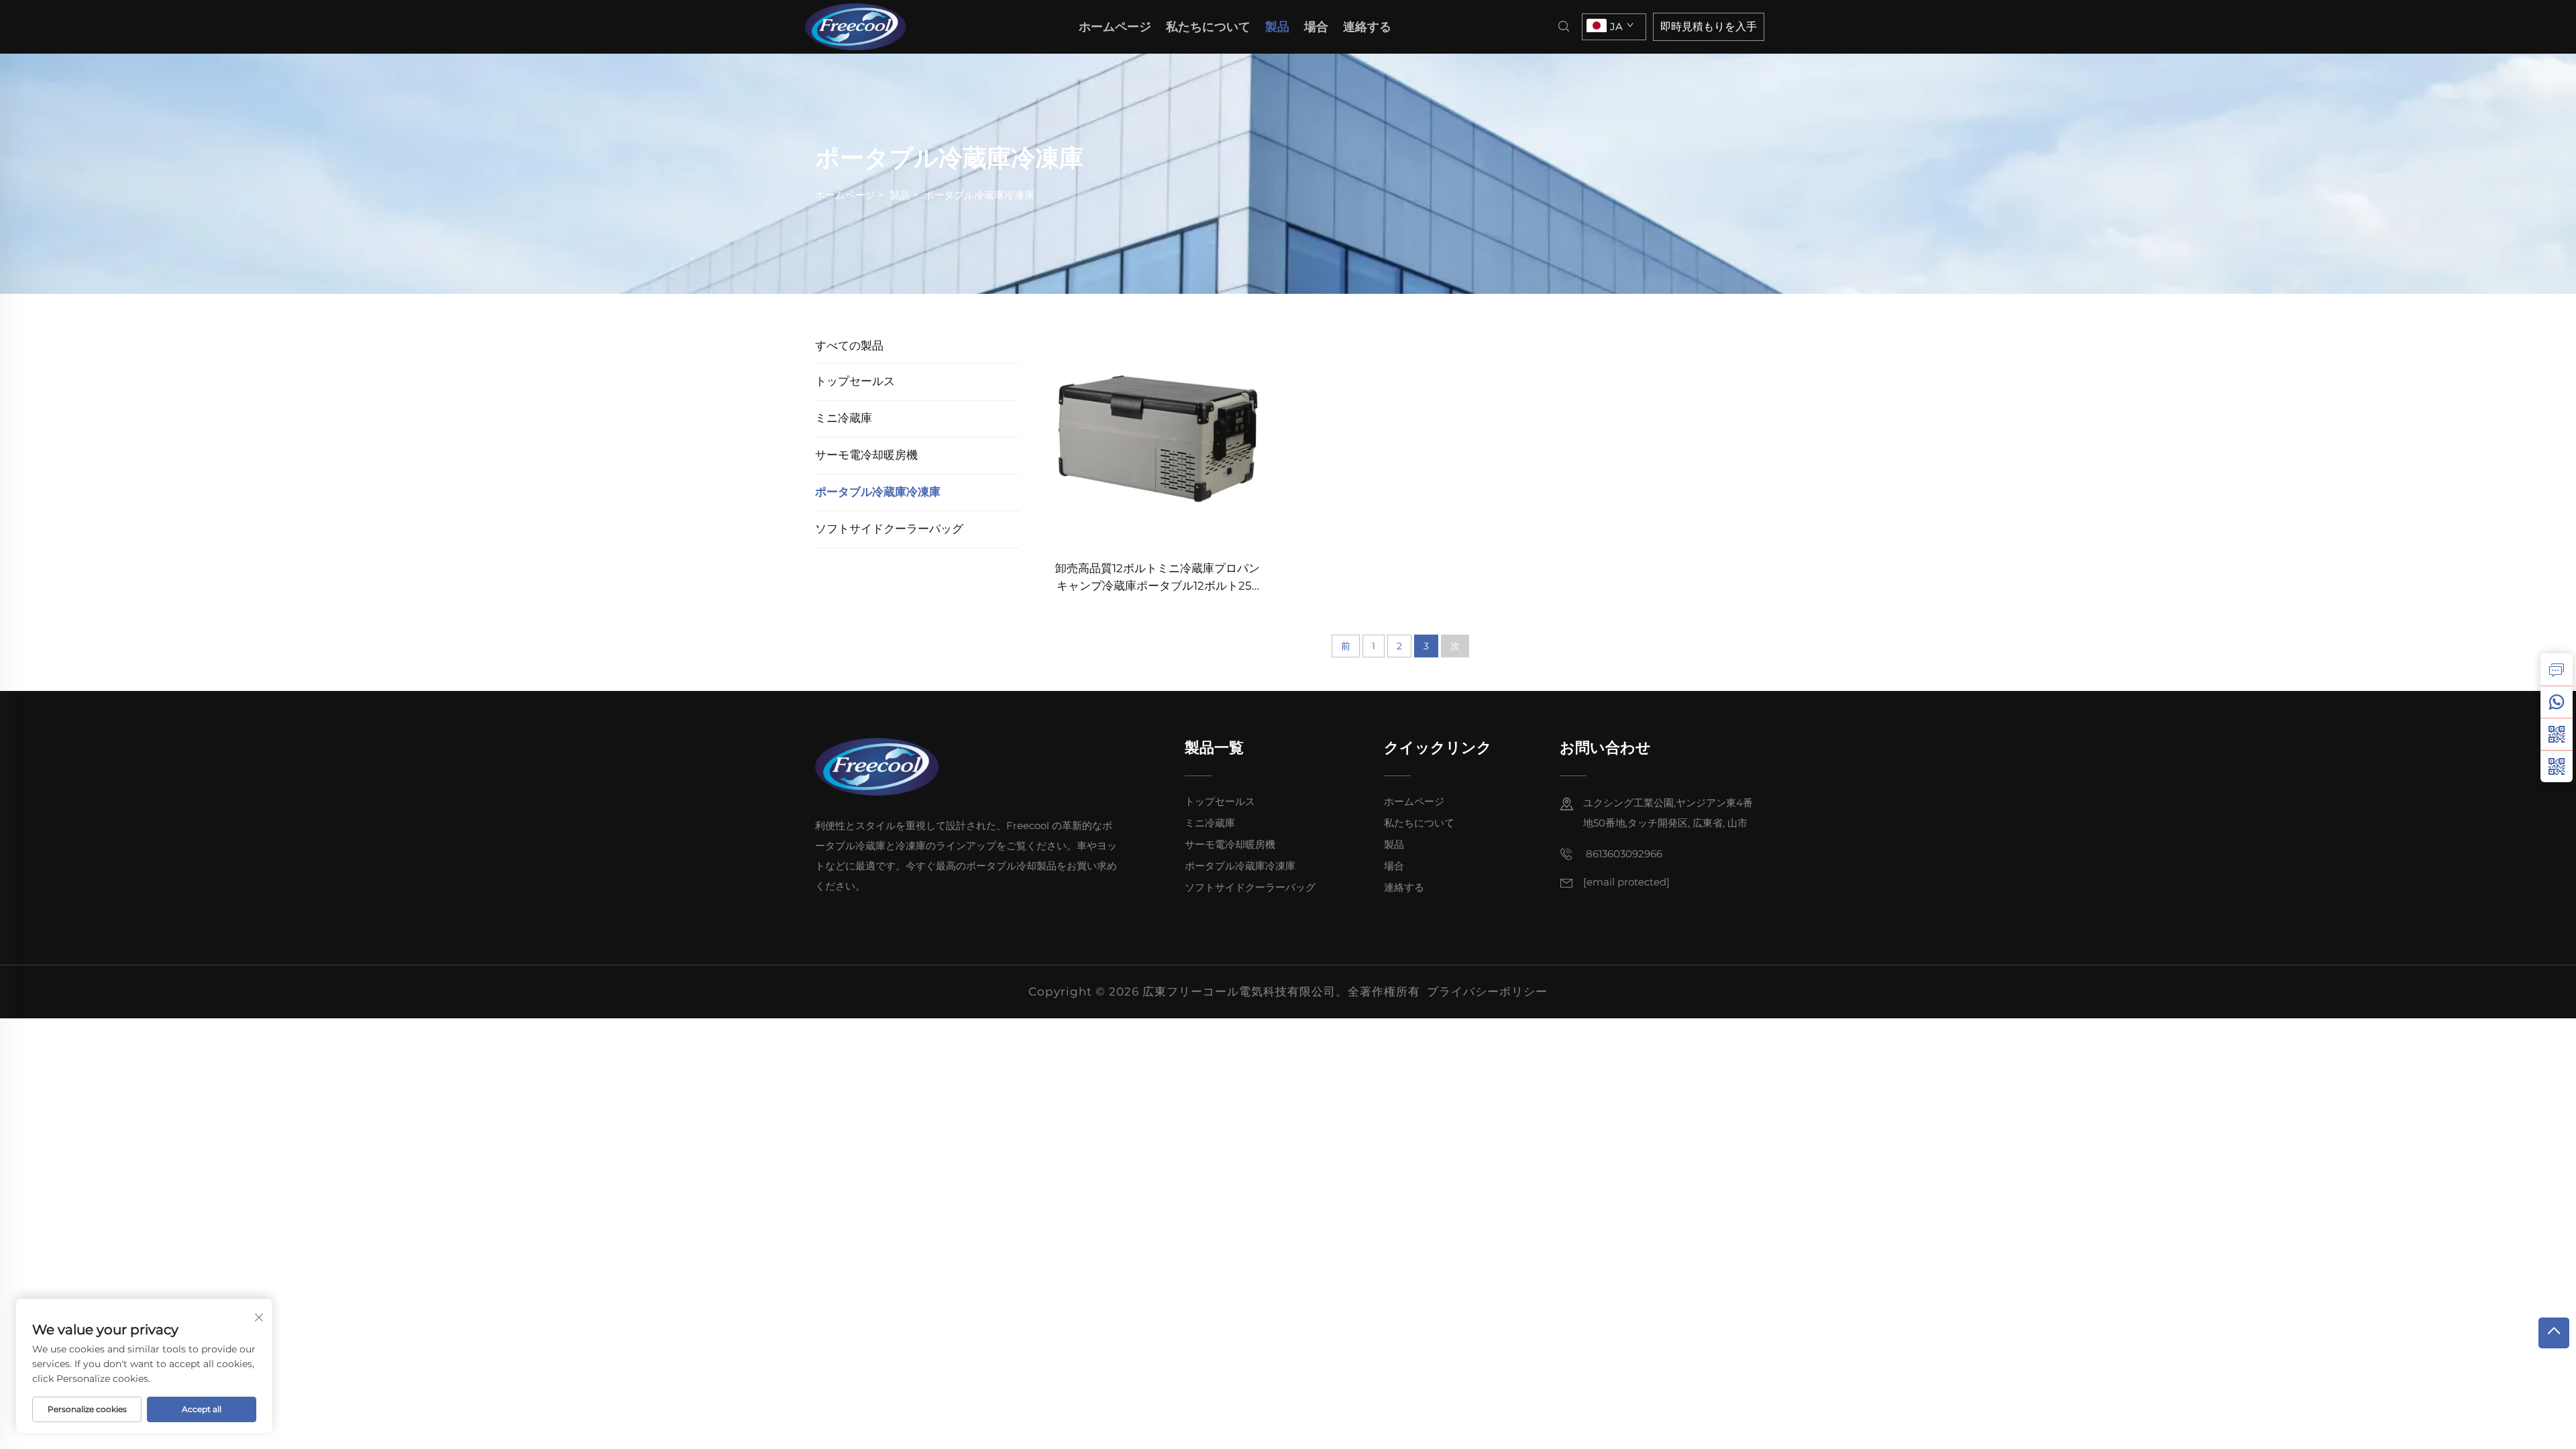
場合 (1316, 27)
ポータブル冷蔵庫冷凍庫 (979, 195)
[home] (860, 26)
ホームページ (1115, 27)
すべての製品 (849, 345)
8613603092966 (1623, 854)
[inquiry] (2557, 669)
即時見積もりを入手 (1709, 26)
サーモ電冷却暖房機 (866, 455)
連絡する (1367, 27)
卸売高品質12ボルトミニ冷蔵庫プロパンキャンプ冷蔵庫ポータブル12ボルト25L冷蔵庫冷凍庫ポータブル (1158, 578)
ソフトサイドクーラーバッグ (889, 529)
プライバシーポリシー (1487, 991)
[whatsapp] (2557, 702)
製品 (1277, 27)
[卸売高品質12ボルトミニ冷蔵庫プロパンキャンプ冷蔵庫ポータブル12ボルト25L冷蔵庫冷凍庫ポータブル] (1158, 438)
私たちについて (1208, 27)
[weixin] (2557, 766)
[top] (2554, 1333)
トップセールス (855, 381)
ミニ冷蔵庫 (844, 418)
